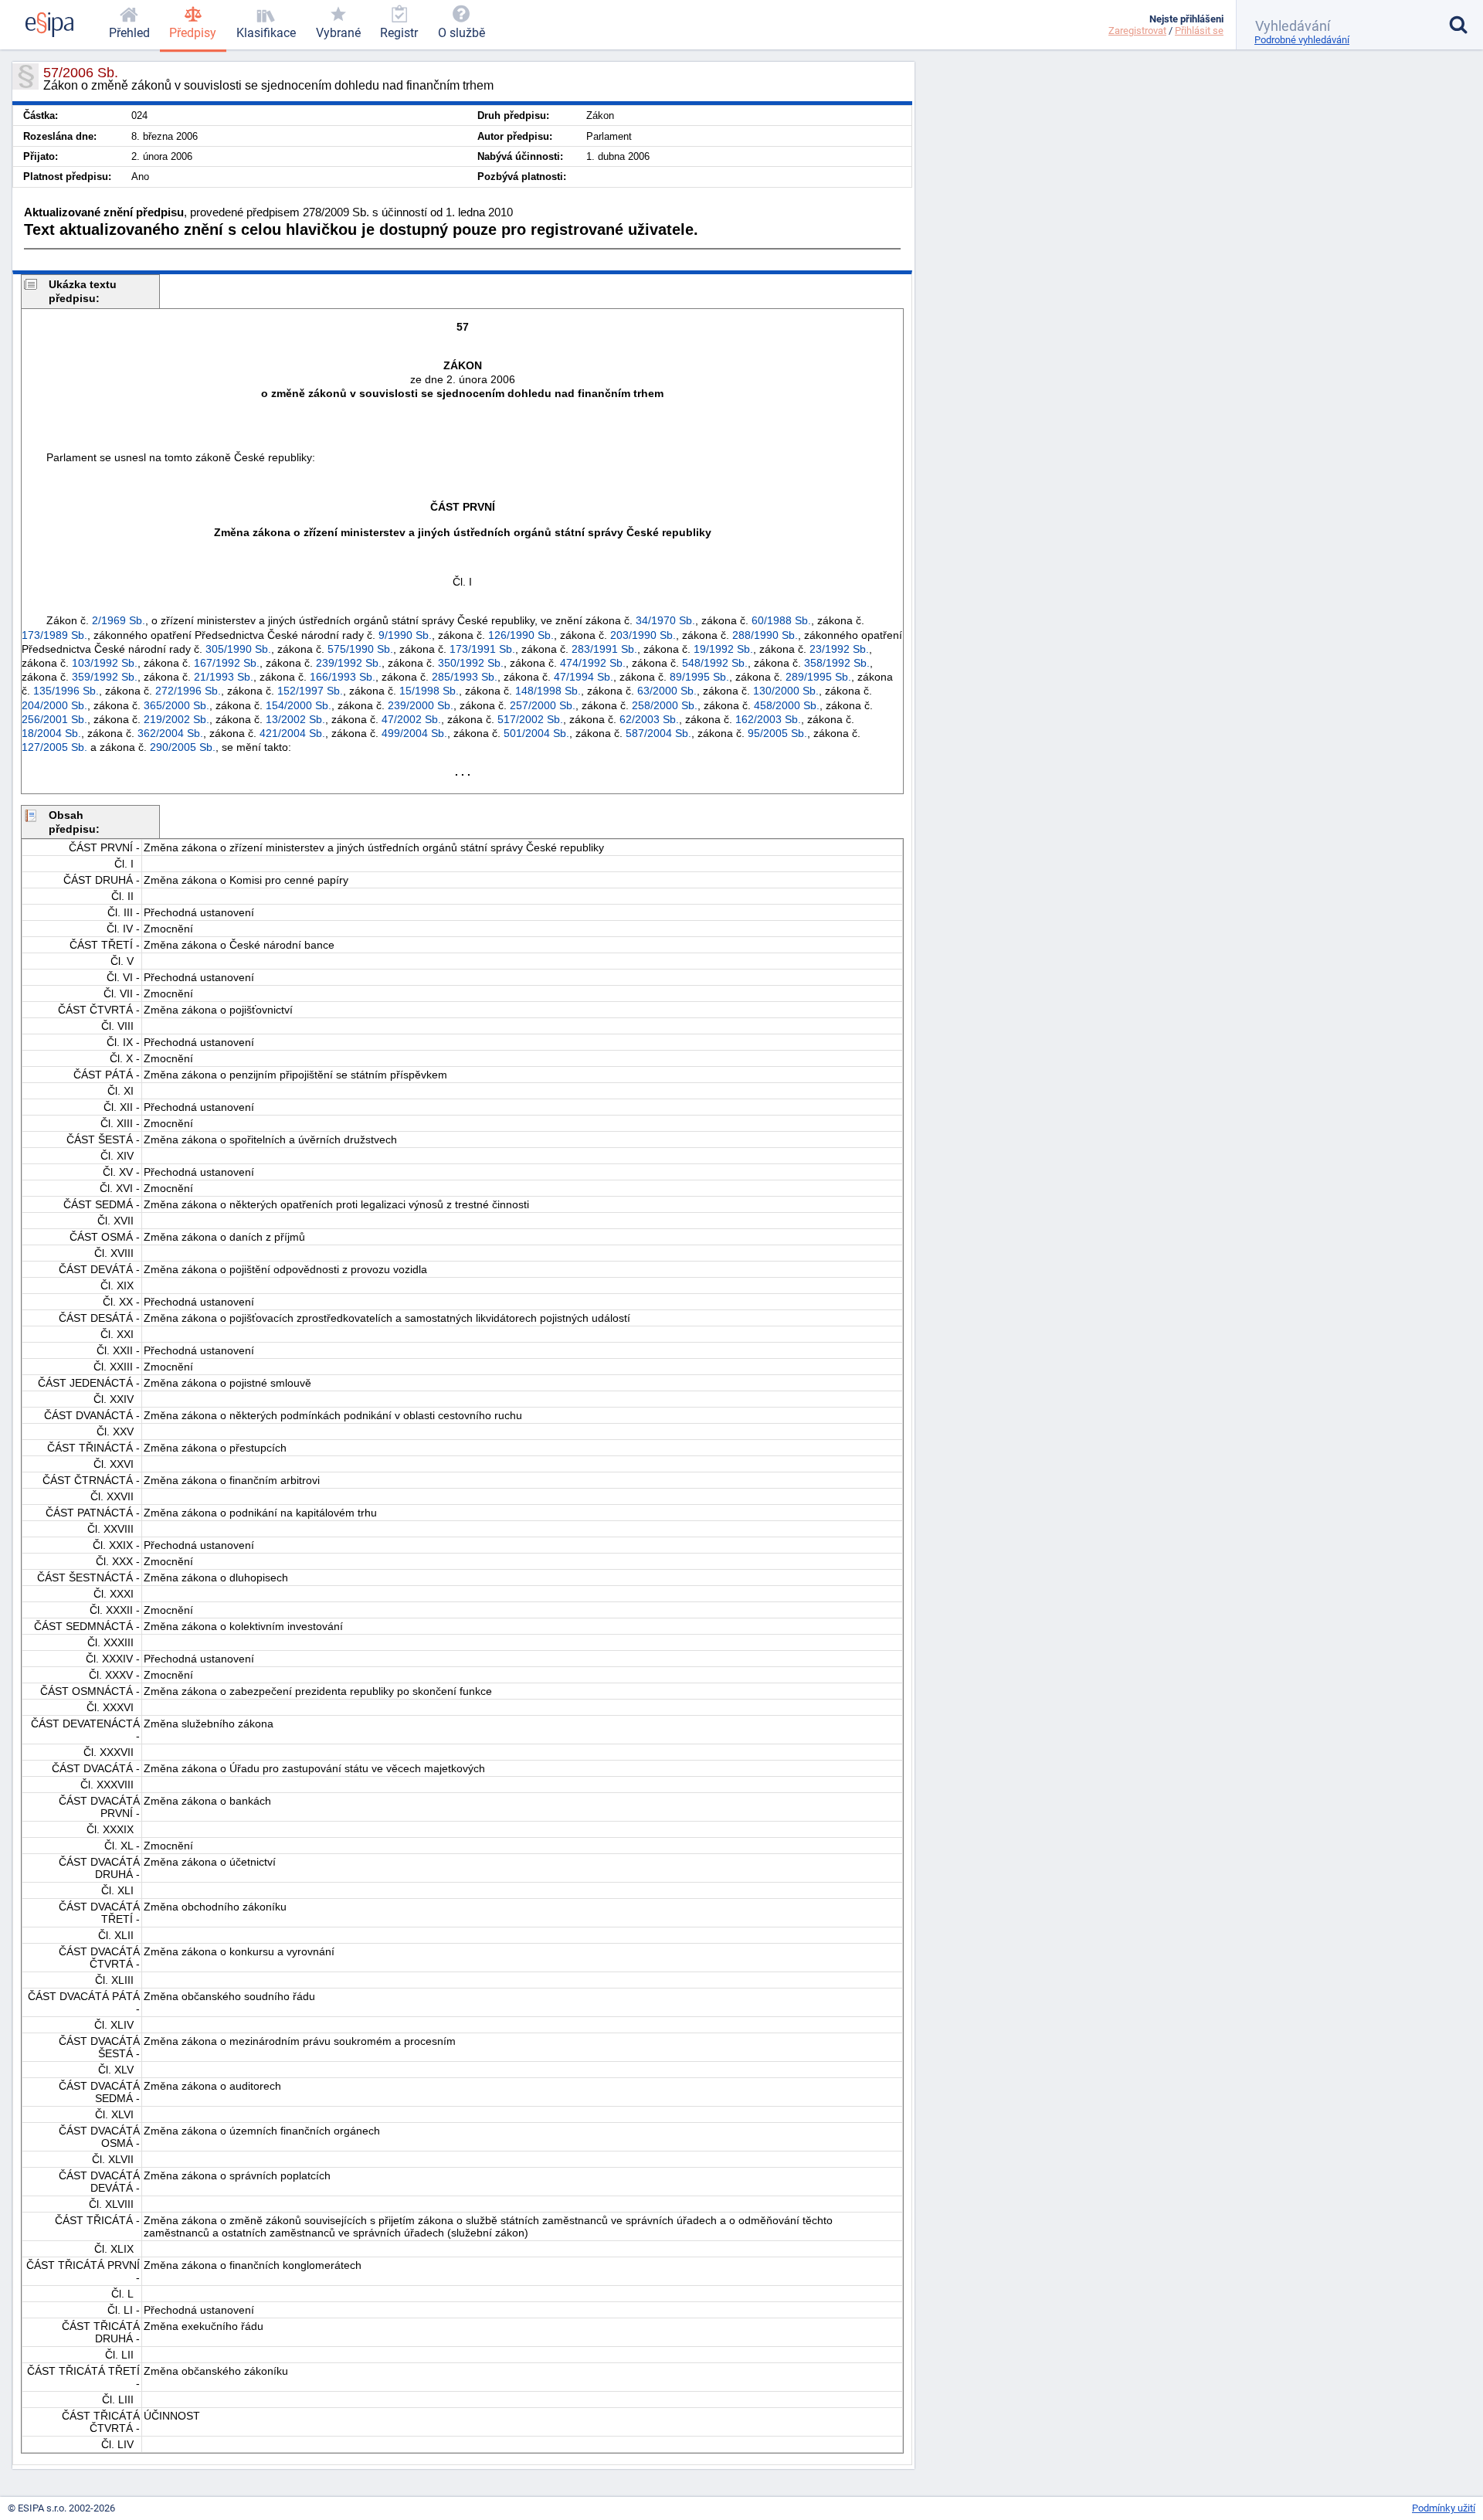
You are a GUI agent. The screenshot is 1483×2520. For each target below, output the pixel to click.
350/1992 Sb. (471, 663)
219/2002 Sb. (176, 719)
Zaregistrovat (1137, 31)
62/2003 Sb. (649, 719)
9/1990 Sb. (405, 635)
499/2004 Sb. (414, 733)
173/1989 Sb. (54, 635)
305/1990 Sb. (238, 649)
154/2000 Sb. (299, 705)
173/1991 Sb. (482, 649)
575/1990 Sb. (360, 649)
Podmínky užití (1444, 2508)
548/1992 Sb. (715, 663)
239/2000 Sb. (421, 705)
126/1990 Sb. (521, 635)
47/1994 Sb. (584, 677)
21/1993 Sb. (224, 677)
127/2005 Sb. (54, 747)
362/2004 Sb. (170, 733)
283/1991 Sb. (604, 649)
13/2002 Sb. (295, 719)
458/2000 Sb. (787, 705)
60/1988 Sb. (781, 620)
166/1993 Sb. (343, 677)
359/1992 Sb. (105, 677)
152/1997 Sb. (310, 691)
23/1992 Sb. (839, 649)
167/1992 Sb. (227, 663)
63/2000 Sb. (667, 691)
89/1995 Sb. (699, 677)
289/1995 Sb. (818, 677)
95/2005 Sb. (777, 733)
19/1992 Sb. (723, 649)
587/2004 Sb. (658, 733)
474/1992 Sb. (593, 663)
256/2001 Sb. (54, 719)
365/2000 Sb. (176, 705)
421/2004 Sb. (292, 733)
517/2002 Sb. (530, 719)
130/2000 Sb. (786, 691)
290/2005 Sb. (183, 747)
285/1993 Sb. (465, 677)
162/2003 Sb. (768, 719)
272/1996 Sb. (188, 691)
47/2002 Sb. (411, 719)
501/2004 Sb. (536, 733)
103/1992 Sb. (105, 663)
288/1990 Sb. (765, 635)
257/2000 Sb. (543, 705)
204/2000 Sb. (54, 705)
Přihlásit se (1199, 31)
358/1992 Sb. (837, 663)
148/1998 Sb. (548, 691)
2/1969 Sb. (119, 620)
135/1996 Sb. (66, 691)
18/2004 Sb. (51, 733)
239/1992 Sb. (349, 663)
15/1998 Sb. (429, 691)
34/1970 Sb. (665, 620)
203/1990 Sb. (643, 635)
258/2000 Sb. (665, 705)
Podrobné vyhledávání (1302, 40)
